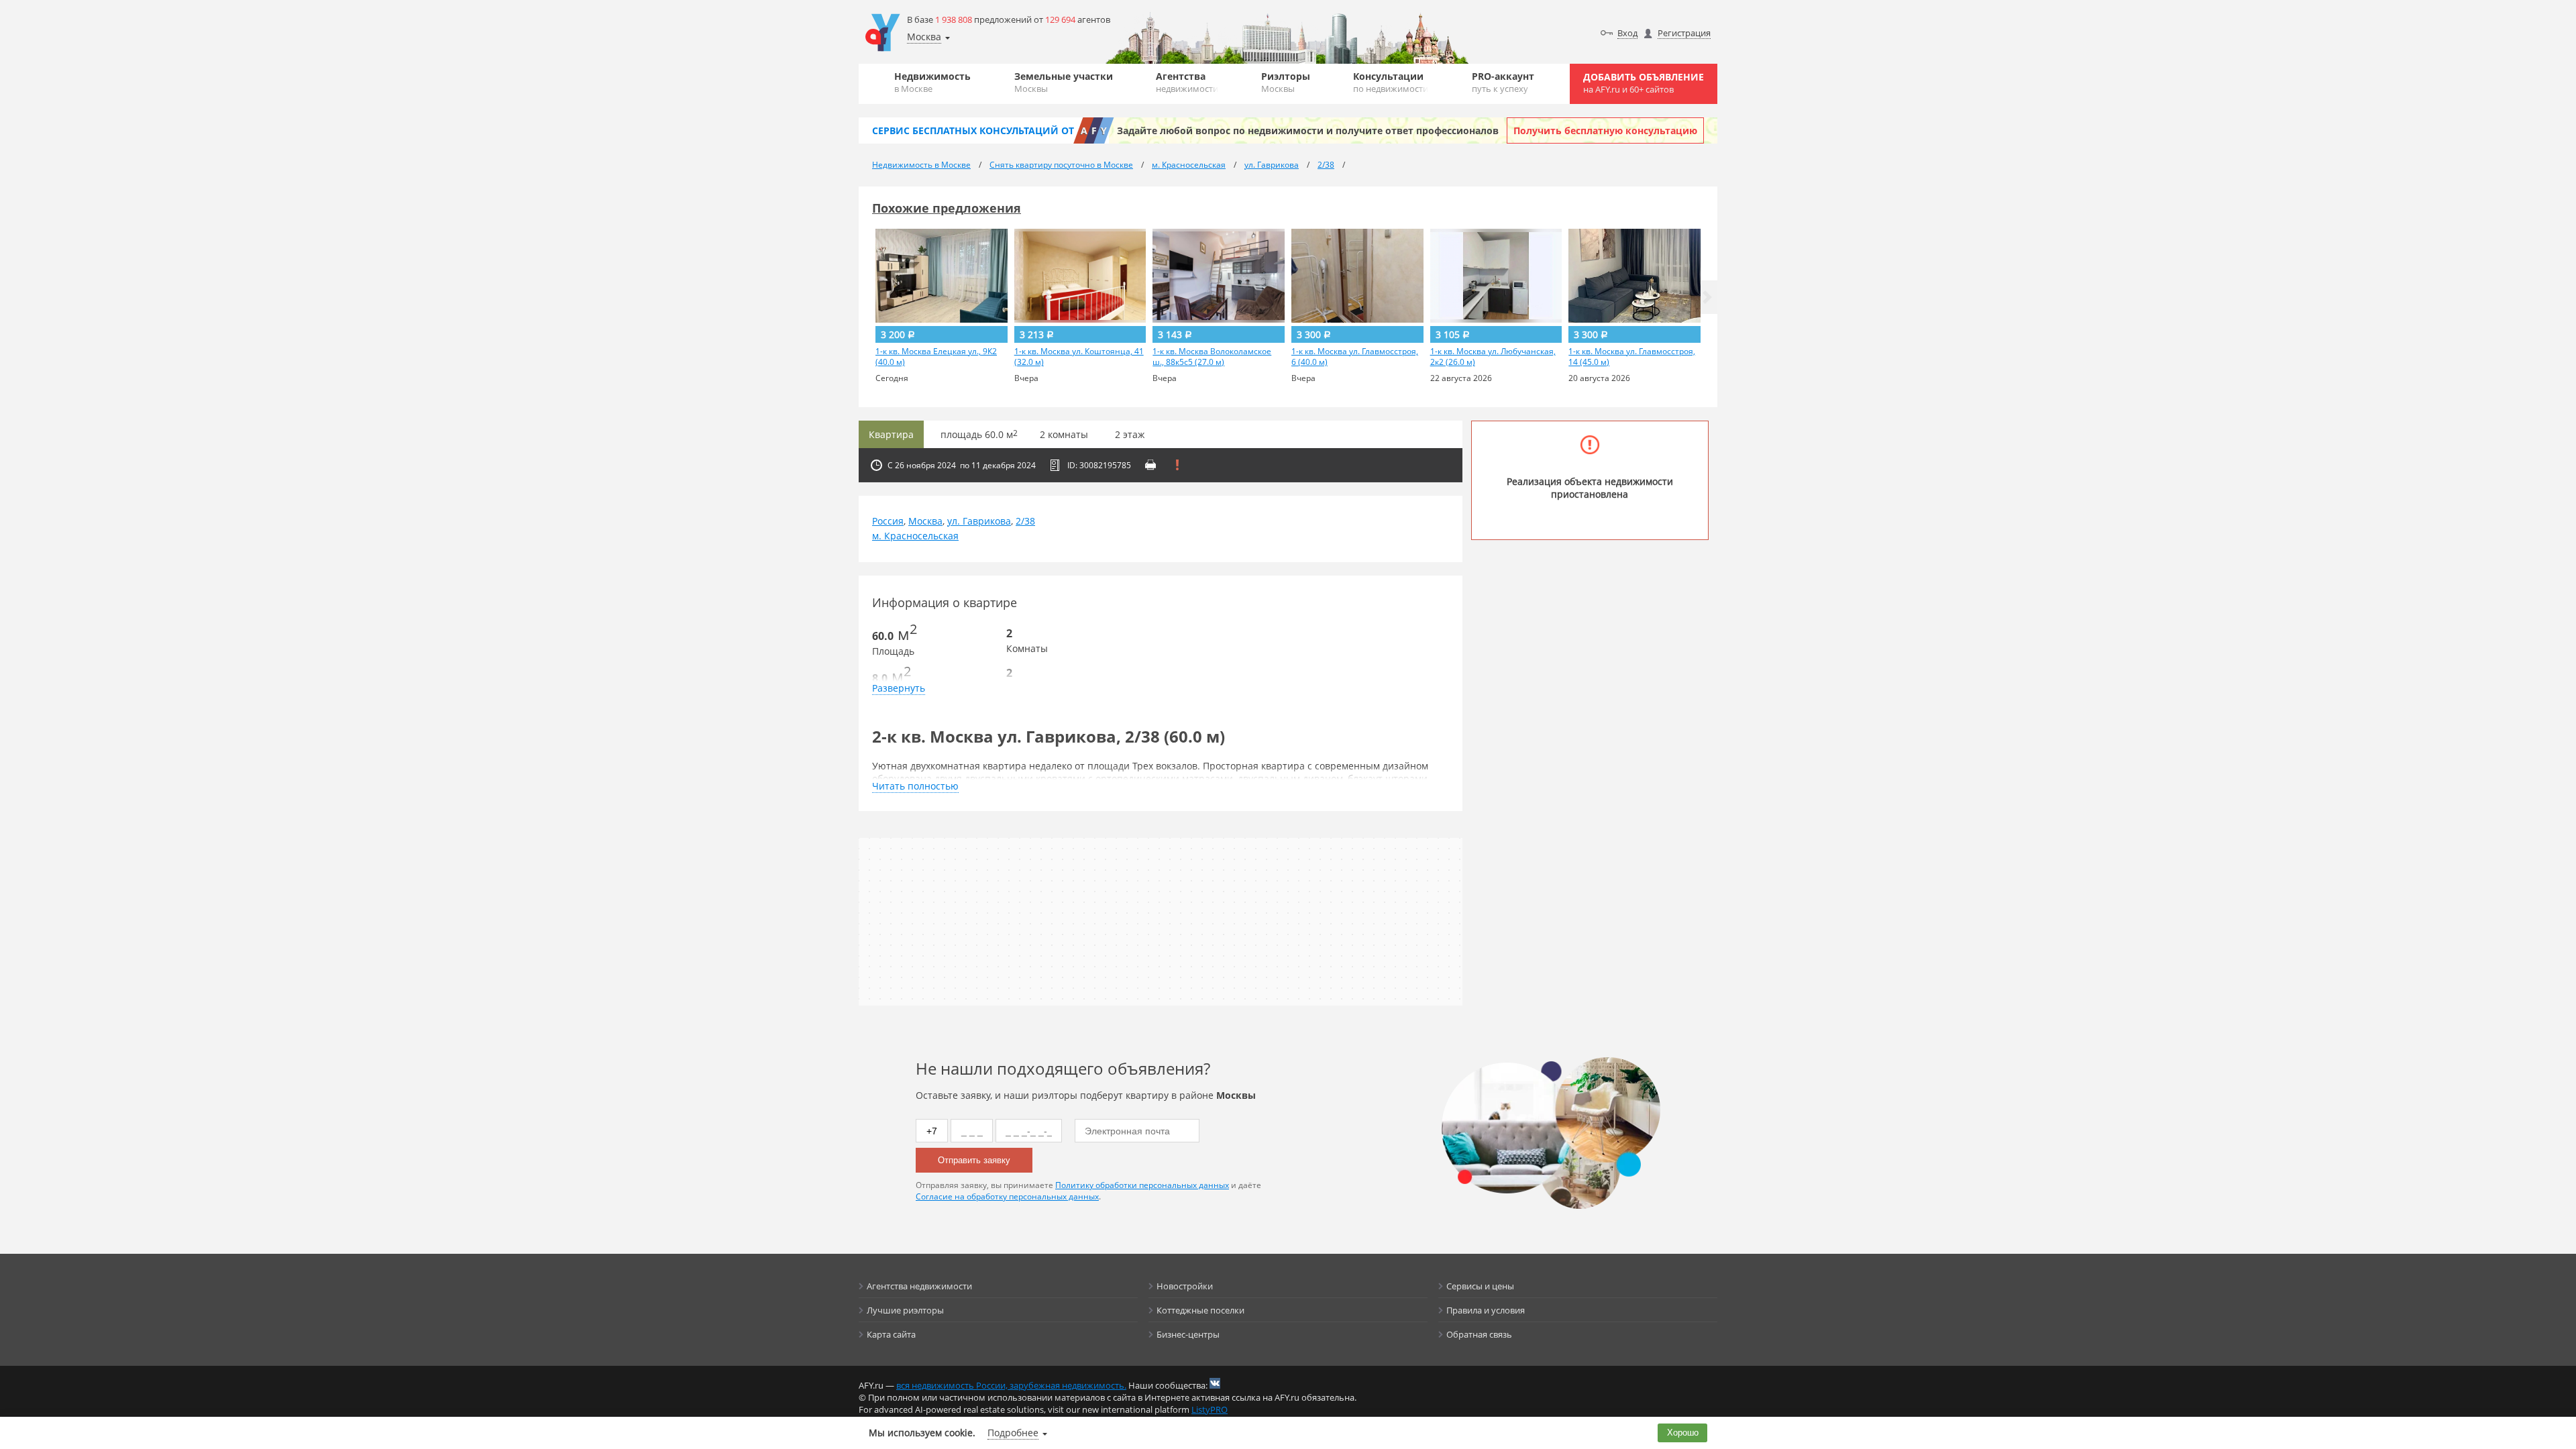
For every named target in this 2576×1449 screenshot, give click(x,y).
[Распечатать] (1150, 465)
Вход (1627, 33)
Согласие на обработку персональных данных (1007, 1196)
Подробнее (1013, 1433)
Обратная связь (1479, 1334)
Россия (888, 521)
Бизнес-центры (1188, 1334)
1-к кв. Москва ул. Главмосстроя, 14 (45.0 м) (1632, 357)
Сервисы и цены (1480, 1286)
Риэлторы (1286, 82)
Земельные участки (1064, 82)
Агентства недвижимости (919, 1286)
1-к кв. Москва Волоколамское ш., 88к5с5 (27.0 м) (1212, 357)
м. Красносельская (915, 536)
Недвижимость (932, 82)
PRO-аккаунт (1503, 82)
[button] (1707, 297)
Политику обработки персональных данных (1142, 1185)
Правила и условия (1486, 1310)
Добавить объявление (1644, 83)
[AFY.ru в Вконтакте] (1215, 1383)
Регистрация (1684, 33)
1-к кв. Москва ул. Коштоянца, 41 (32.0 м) (1079, 357)
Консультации (1391, 82)
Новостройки (1185, 1286)
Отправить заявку (974, 1160)
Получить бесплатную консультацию (1605, 130)
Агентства (1187, 82)
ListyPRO (1210, 1409)
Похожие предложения (947, 208)
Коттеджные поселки (1200, 1310)
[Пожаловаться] (1177, 465)
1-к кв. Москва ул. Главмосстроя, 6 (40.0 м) (1355, 357)
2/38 (1025, 521)
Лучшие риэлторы (905, 1310)
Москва (925, 521)
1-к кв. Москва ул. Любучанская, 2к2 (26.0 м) (1493, 357)
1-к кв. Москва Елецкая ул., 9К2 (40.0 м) (936, 357)
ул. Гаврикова (979, 521)
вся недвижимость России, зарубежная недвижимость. (1011, 1385)
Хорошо (1683, 1433)
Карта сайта (891, 1334)
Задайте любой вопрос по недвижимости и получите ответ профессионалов (1308, 130)
